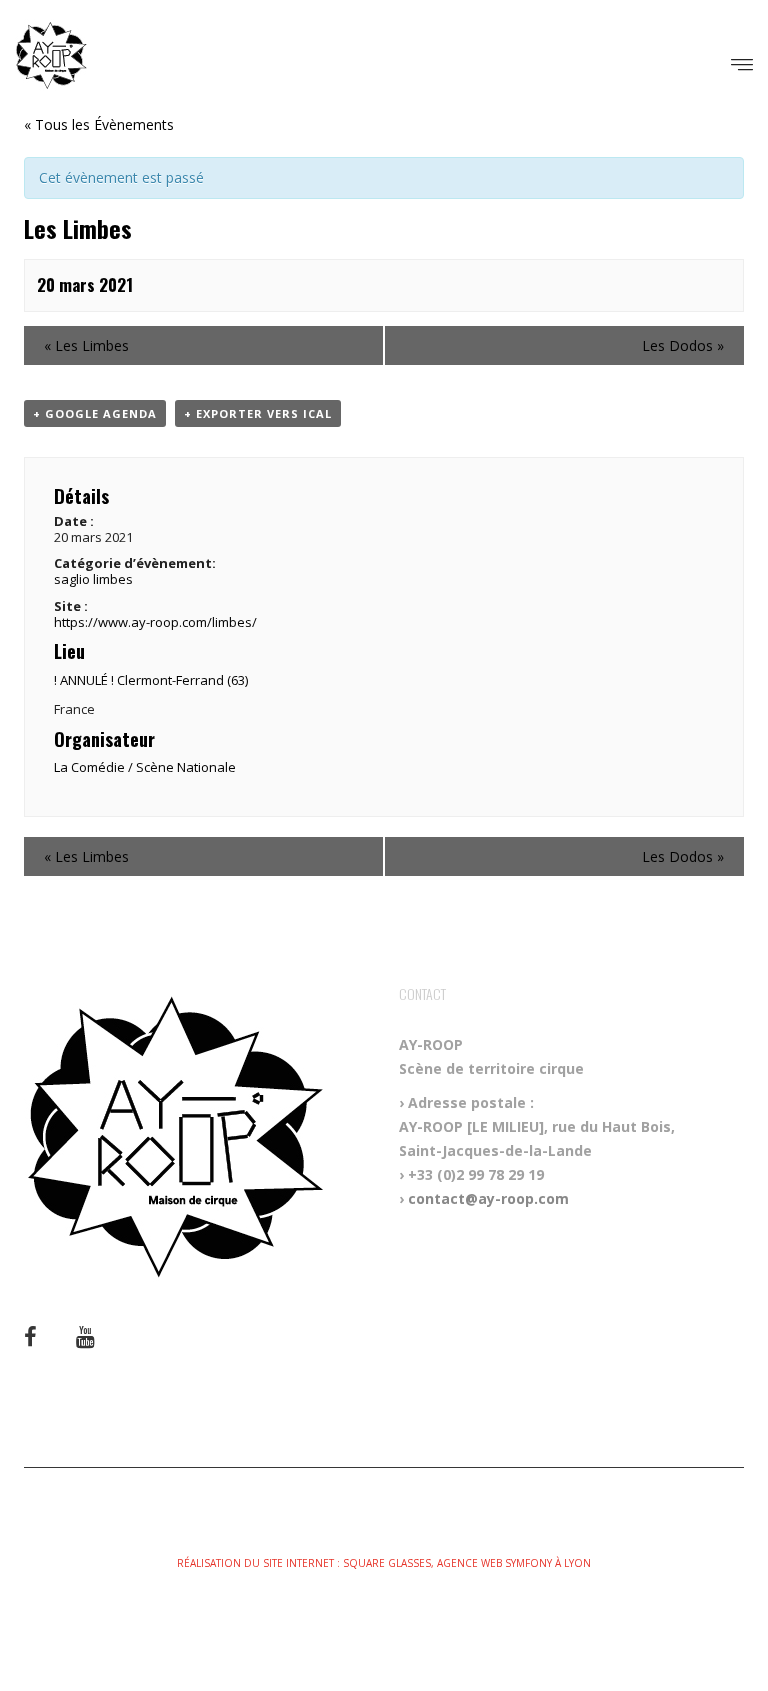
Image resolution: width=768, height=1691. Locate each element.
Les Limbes (86, 345)
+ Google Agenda (95, 413)
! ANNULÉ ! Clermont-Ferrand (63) (151, 680)
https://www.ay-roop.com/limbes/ (155, 622)
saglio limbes (93, 579)
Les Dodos (683, 345)
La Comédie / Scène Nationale (145, 767)
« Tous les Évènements (99, 124)
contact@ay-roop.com (488, 1198)
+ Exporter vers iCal (258, 413)
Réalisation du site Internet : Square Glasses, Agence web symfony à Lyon (384, 1563)
